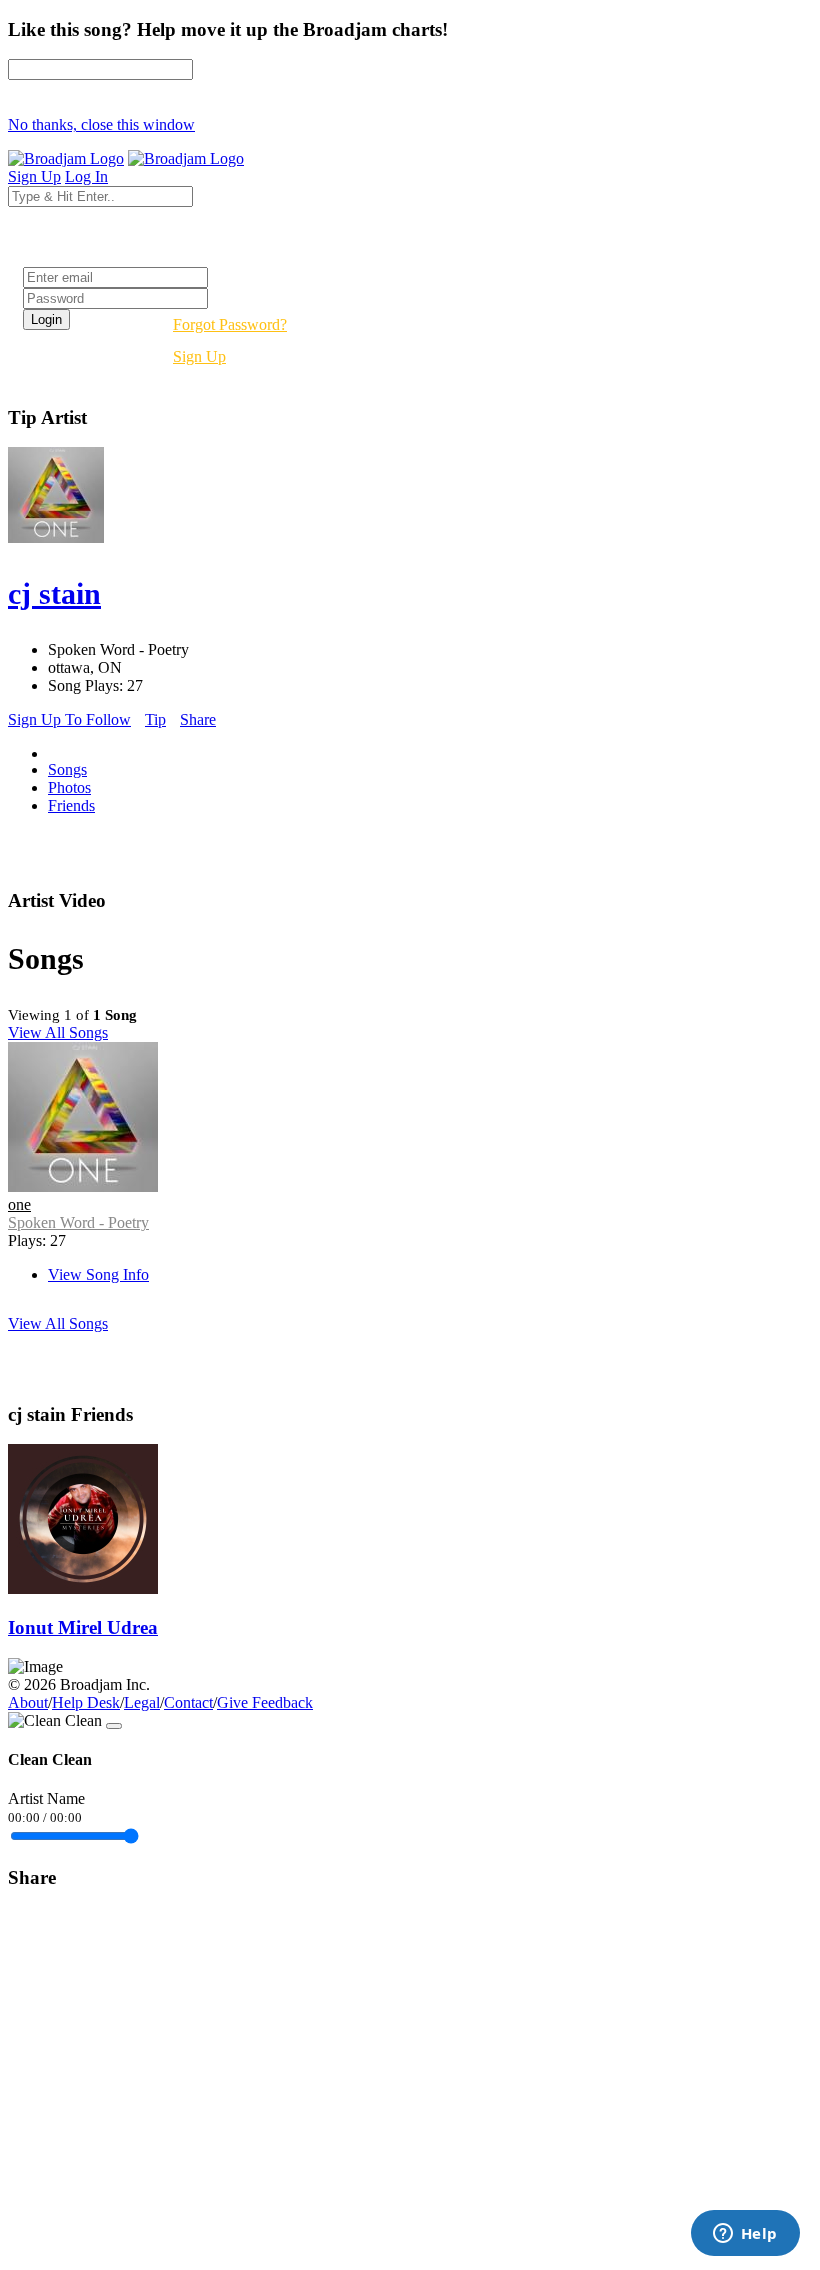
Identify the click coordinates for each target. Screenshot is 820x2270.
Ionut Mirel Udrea (83, 1627)
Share (198, 719)
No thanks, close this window (101, 124)
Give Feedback (265, 1702)
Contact (188, 1702)
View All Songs (58, 1032)
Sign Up (199, 356)
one (19, 1204)
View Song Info (98, 1274)
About (28, 1702)
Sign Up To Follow (69, 719)
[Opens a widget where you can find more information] (745, 2235)
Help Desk (86, 1702)
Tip (155, 719)
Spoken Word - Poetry (78, 1222)
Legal (142, 1702)
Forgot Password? (230, 324)
